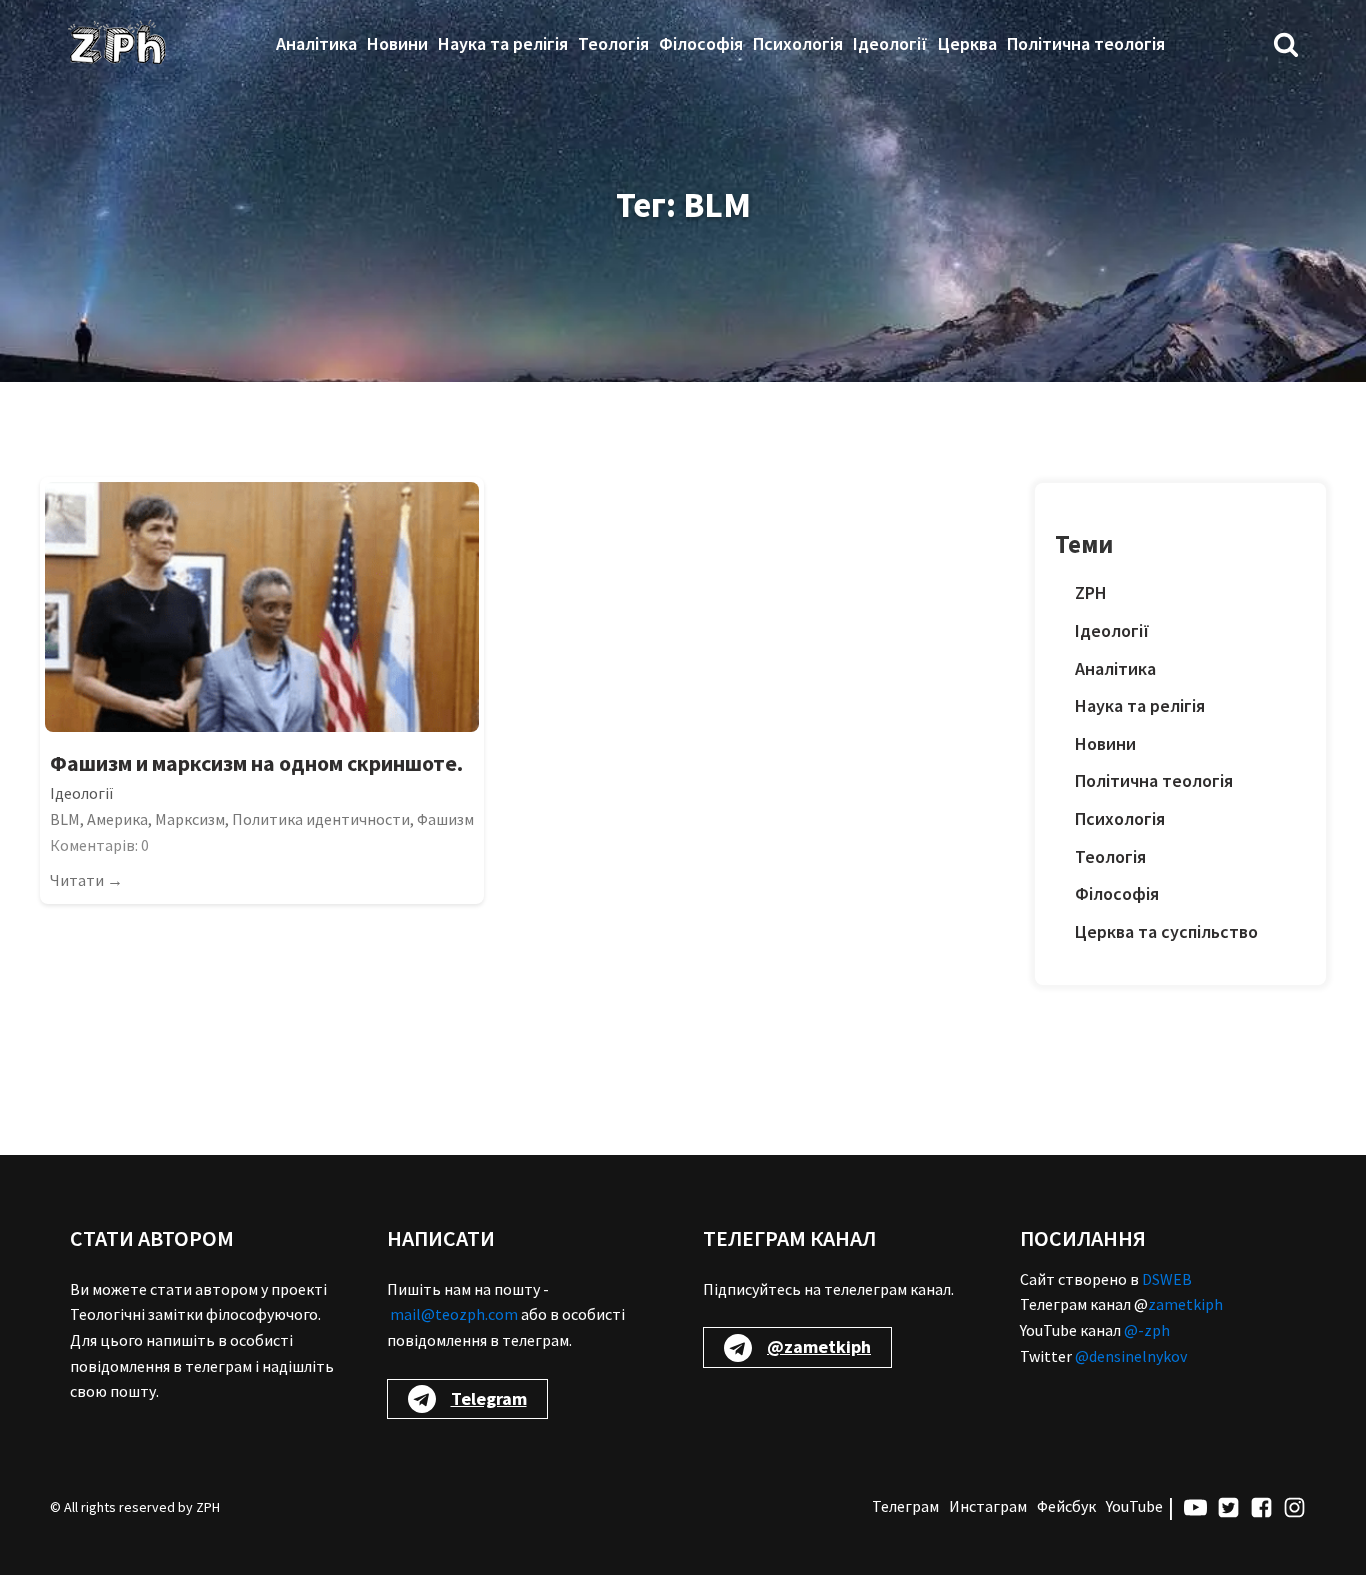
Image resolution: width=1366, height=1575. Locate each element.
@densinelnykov (1131, 1356)
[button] (1286, 44)
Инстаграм (988, 1506)
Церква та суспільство (1166, 931)
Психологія (798, 43)
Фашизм (445, 819)
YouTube (1134, 1506)
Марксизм (190, 819)
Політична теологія (1086, 43)
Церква (967, 43)
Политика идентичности (321, 819)
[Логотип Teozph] (117, 44)
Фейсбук (1066, 1506)
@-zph (1147, 1330)
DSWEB (1167, 1279)
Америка (117, 819)
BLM (65, 819)
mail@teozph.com (454, 1314)
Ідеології (890, 43)
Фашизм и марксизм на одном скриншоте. (256, 763)
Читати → (86, 880)
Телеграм (905, 1506)
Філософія (701, 43)
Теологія (613, 43)
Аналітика (316, 43)
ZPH (1091, 592)
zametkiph (1185, 1304)
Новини (397, 43)
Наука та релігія (503, 43)
